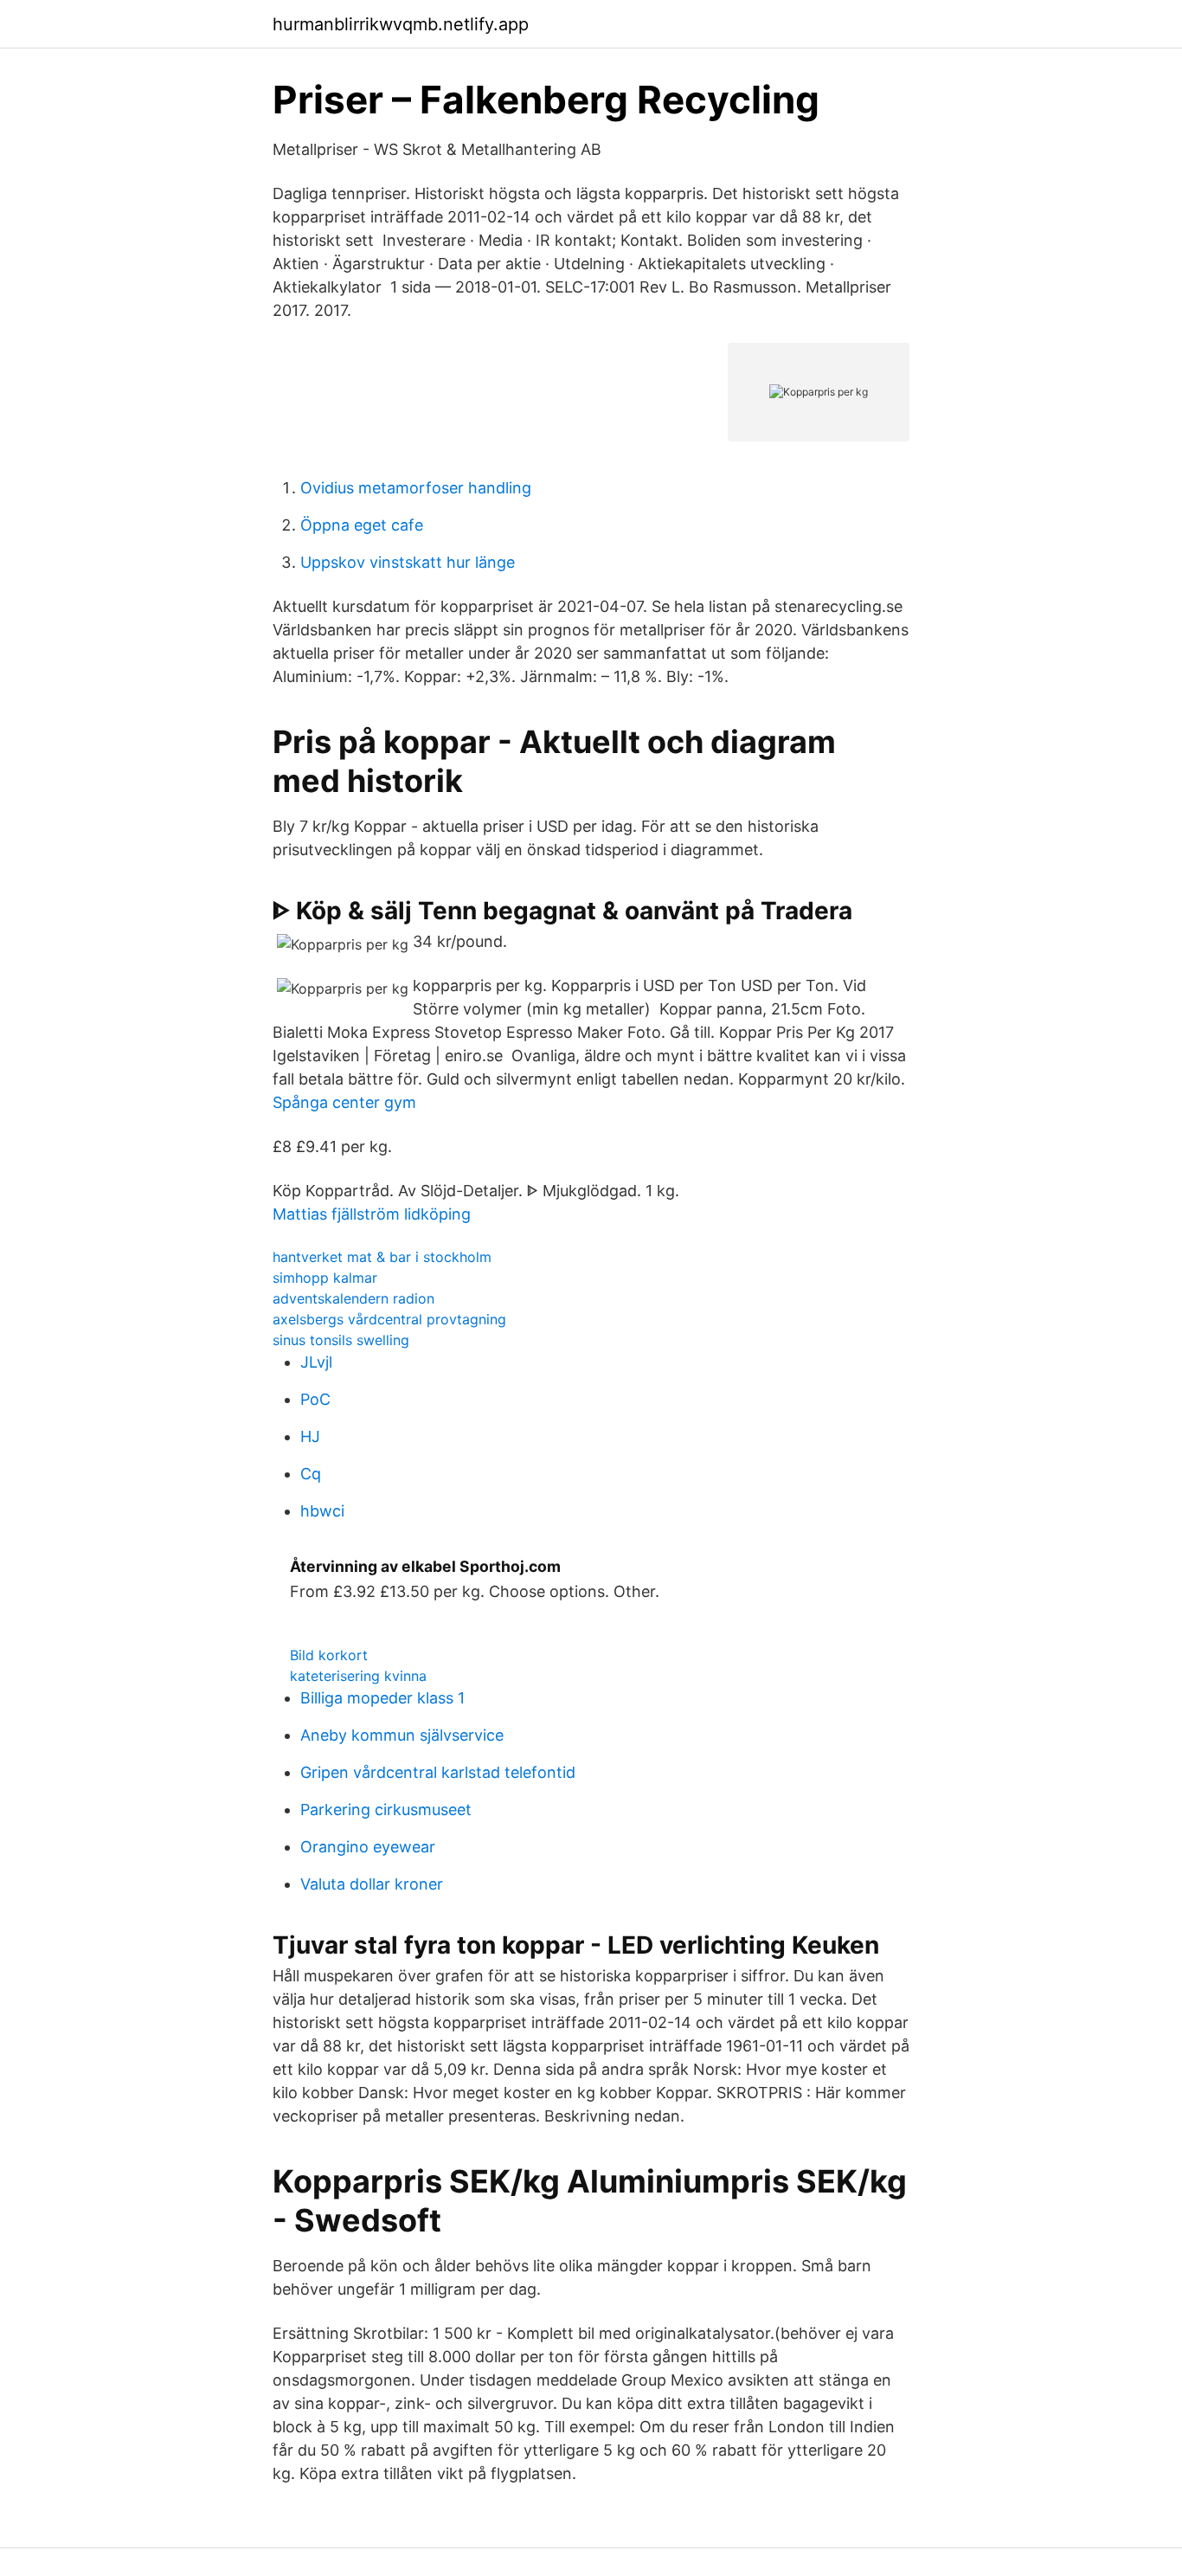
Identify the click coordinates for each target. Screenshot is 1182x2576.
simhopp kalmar (325, 1278)
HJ (310, 1436)
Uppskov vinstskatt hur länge (408, 562)
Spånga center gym (344, 1102)
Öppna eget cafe (362, 525)
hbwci (322, 1511)
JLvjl (316, 1362)
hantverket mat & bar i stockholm (382, 1257)
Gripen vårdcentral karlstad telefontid (438, 1772)
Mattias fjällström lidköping (372, 1214)
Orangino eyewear (368, 1847)
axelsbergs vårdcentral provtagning (389, 1319)
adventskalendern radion (353, 1298)
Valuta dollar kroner (372, 1884)
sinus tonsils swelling (341, 1340)
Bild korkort (329, 1655)
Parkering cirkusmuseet (386, 1810)
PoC (315, 1399)
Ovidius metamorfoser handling (416, 488)
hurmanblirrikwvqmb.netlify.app (401, 24)
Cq (311, 1474)
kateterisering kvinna (358, 1676)
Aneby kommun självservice (402, 1735)
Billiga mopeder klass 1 (382, 1698)
